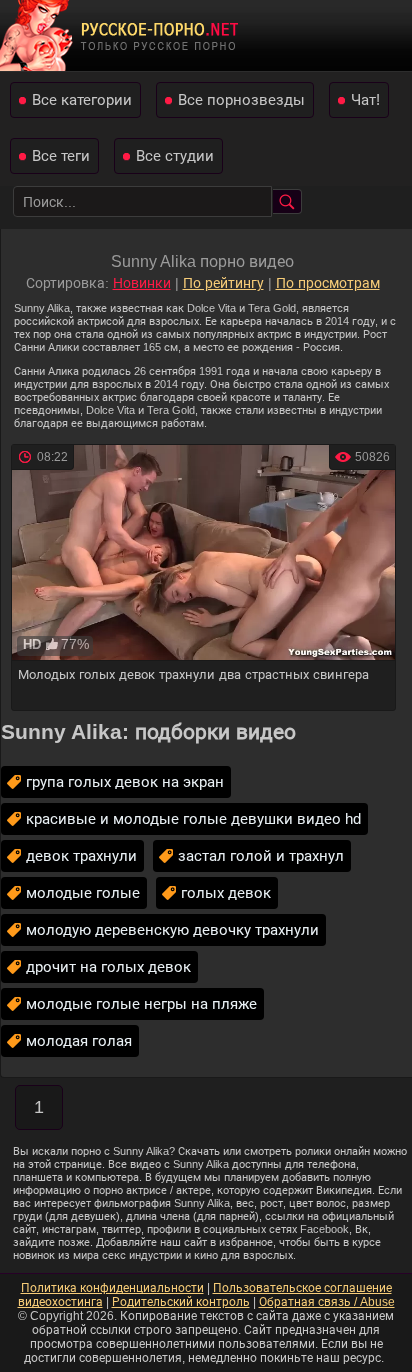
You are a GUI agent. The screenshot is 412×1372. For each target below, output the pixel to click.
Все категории (82, 99)
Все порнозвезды (241, 99)
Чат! (365, 99)
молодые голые (83, 892)
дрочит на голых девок (108, 966)
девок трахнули (81, 855)
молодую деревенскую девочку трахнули (172, 929)
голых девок (226, 892)
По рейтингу (223, 283)
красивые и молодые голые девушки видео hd (193, 818)
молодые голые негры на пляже (141, 1003)
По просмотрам (328, 283)
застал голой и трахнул (261, 855)
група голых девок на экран (125, 781)
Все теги (61, 155)
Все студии (175, 155)
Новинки (142, 283)
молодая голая (79, 1040)
